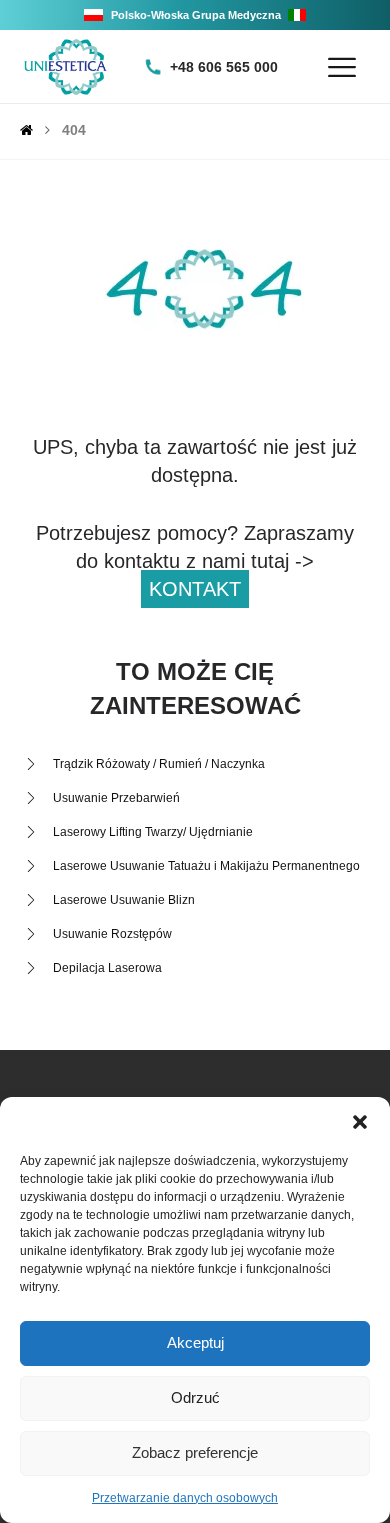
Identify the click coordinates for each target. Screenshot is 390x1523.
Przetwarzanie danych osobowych (185, 1498)
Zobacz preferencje (195, 1452)
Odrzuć (195, 1397)
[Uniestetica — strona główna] (65, 67)
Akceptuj (195, 1342)
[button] (360, 1122)
